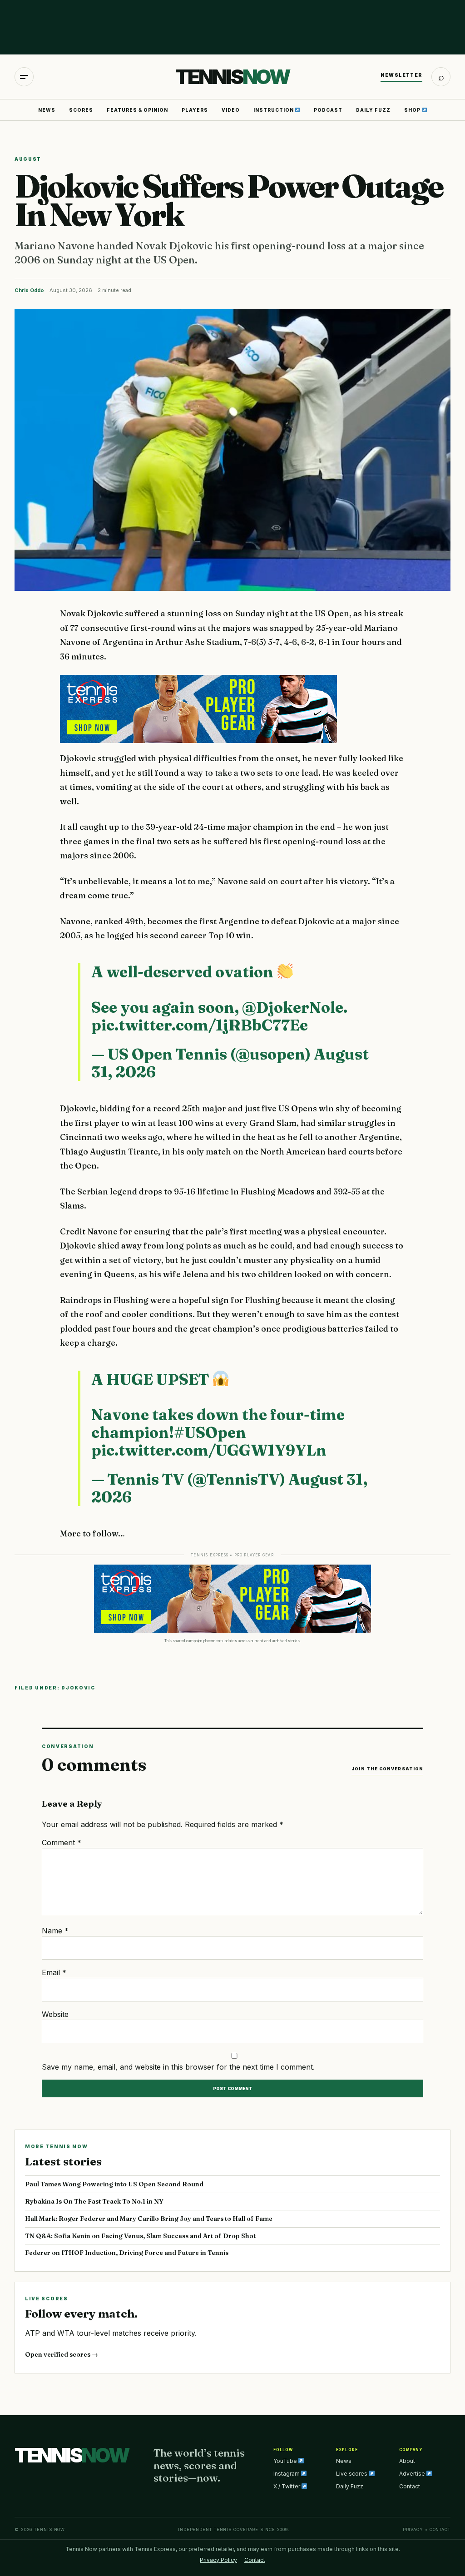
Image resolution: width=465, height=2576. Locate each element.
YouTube (286, 2461)
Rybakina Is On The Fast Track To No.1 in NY (94, 2201)
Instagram (287, 2474)
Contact (410, 2486)
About (407, 2461)
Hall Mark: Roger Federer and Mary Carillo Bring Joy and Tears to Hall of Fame (149, 2219)
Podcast (328, 110)
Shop (413, 110)
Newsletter (401, 75)
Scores (81, 110)
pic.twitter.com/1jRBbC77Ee (200, 1025)
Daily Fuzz (373, 110)
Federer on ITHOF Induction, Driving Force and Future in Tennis (127, 2253)
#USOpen (210, 1432)
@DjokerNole (293, 1007)
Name (55, 1931)
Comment (62, 1843)
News (47, 110)
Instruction (274, 110)
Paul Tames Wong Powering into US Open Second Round (114, 2184)
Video (231, 110)
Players (195, 110)
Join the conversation (387, 1769)
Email (54, 1972)
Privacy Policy (218, 2560)
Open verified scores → (62, 2354)
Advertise (413, 2474)
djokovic (78, 1688)
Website (55, 2014)
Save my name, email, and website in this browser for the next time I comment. (178, 2067)
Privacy (413, 2529)
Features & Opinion (137, 110)
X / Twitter (287, 2486)
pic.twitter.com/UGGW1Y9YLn (209, 1450)
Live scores (352, 2474)
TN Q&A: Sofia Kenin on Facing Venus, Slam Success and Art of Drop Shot (140, 2236)
